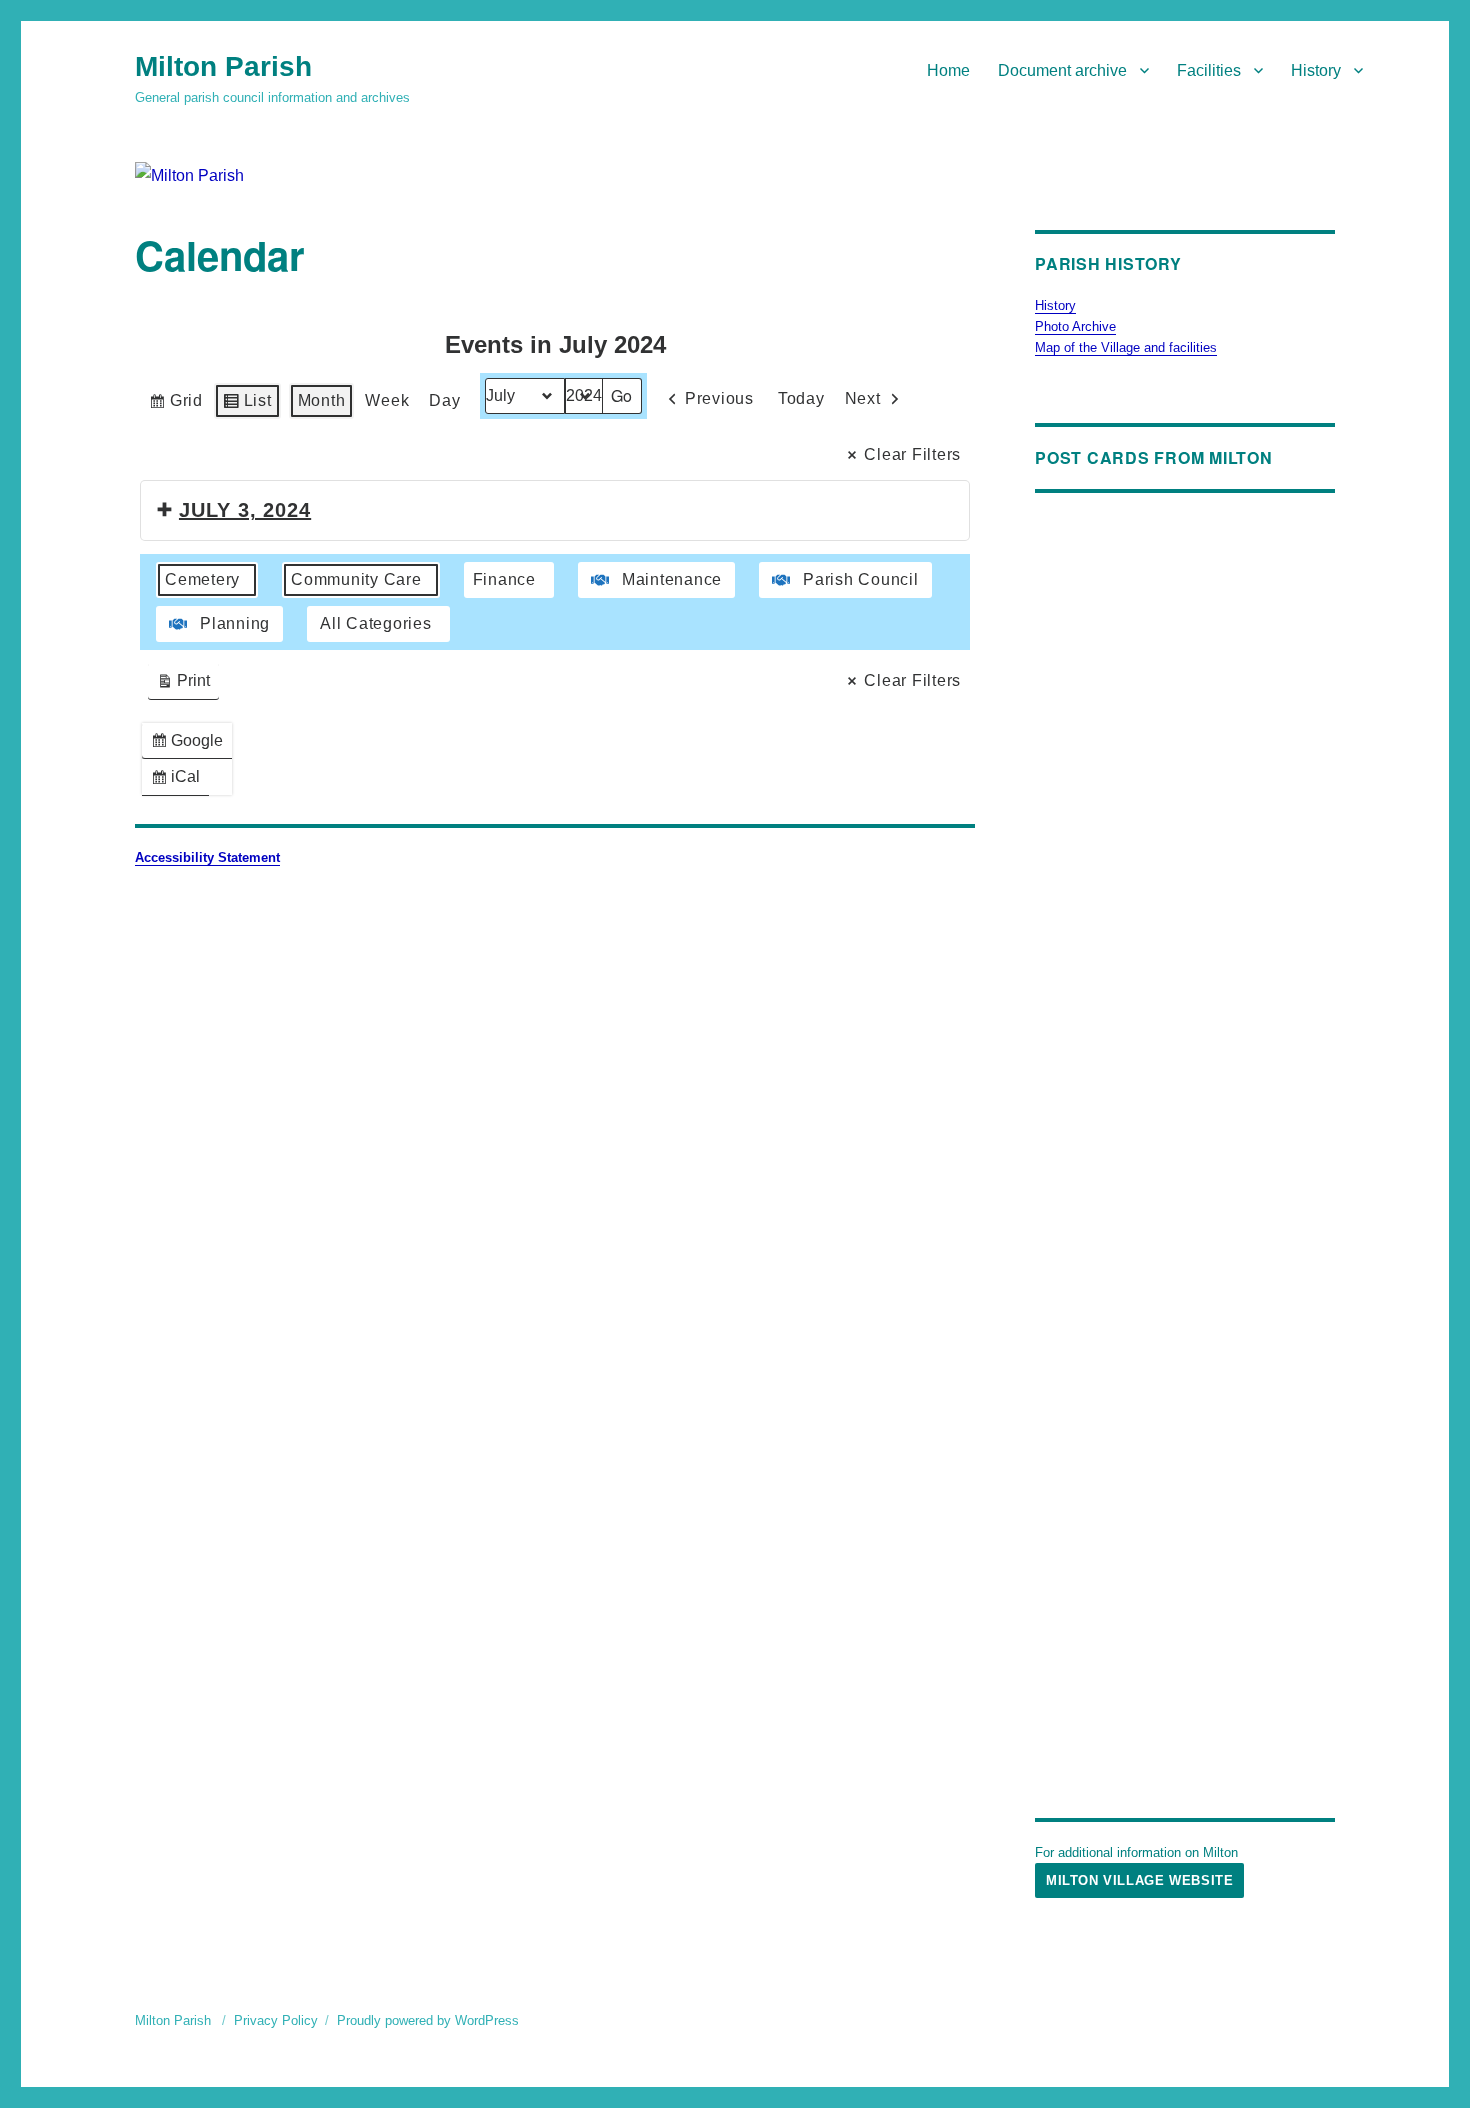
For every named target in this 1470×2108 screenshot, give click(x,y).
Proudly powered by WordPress (428, 2020)
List (247, 405)
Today (801, 398)
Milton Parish (223, 66)
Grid (175, 405)
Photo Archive (1075, 326)
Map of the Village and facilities (1126, 347)
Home (948, 70)
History (1316, 70)
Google (191, 745)
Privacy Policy (276, 2020)
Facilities (1209, 70)
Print (183, 685)
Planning (235, 623)
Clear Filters (912, 454)
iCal (179, 781)
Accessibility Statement (207, 857)
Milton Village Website (1139, 1880)
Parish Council (861, 579)
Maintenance (672, 579)
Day (444, 400)
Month (322, 400)
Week (387, 400)
